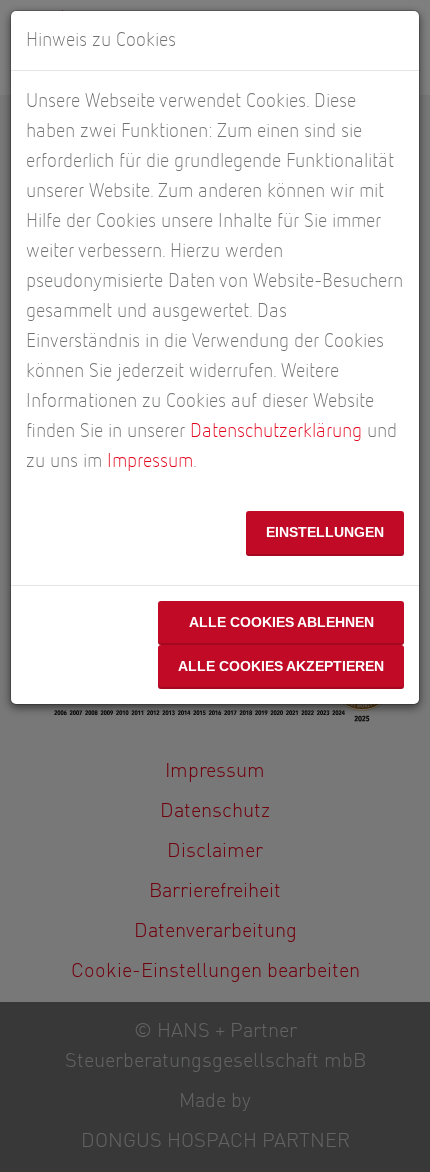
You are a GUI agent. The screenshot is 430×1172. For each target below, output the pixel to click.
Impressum (150, 461)
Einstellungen (325, 532)
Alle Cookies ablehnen (281, 622)
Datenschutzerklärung (276, 431)
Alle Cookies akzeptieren (281, 666)
